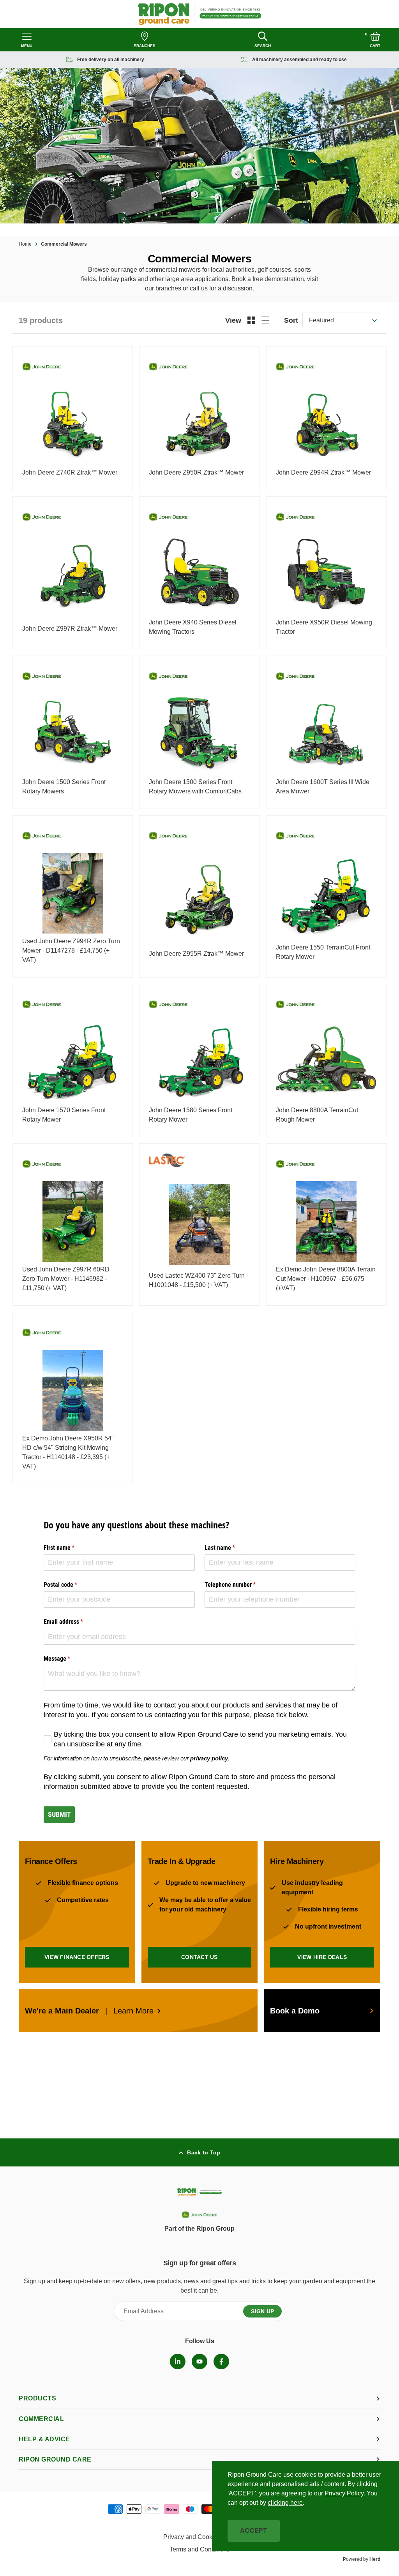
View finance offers (77, 1957)
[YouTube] (199, 2361)
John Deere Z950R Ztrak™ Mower (196, 472)
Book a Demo (295, 2011)
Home (25, 244)
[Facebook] (221, 2361)
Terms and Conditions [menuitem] (200, 2549)
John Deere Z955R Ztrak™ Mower (196, 954)
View (233, 320)
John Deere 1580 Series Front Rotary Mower (191, 1115)
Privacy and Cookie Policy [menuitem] (200, 2537)
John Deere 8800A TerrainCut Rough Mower (317, 1115)
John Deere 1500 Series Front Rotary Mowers (64, 787)
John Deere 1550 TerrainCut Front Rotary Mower (323, 952)
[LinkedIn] (178, 2361)
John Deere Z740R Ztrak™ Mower (70, 472)
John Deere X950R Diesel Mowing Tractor (324, 627)
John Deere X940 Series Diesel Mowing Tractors (193, 627)
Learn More (133, 2011)
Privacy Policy (344, 2493)
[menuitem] (178, 2361)
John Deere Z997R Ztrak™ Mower (70, 629)
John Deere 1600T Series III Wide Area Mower (323, 787)
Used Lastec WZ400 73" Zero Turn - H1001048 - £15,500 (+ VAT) (199, 1280)
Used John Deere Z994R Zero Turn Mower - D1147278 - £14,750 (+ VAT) (71, 950)
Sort (291, 320)
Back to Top (204, 2152)
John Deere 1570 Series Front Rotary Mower (64, 1115)
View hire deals (322, 1957)
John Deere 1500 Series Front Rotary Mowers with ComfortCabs (195, 787)
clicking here (285, 2503)
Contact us (199, 1957)
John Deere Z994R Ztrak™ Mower (323, 472)
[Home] (200, 14)
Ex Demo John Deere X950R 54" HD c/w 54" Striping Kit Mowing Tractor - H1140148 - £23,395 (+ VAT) (68, 1452)
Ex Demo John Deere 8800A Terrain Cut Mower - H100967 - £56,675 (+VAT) (326, 1279)
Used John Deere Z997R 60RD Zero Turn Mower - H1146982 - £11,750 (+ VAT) (66, 1279)
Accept (254, 2531)
